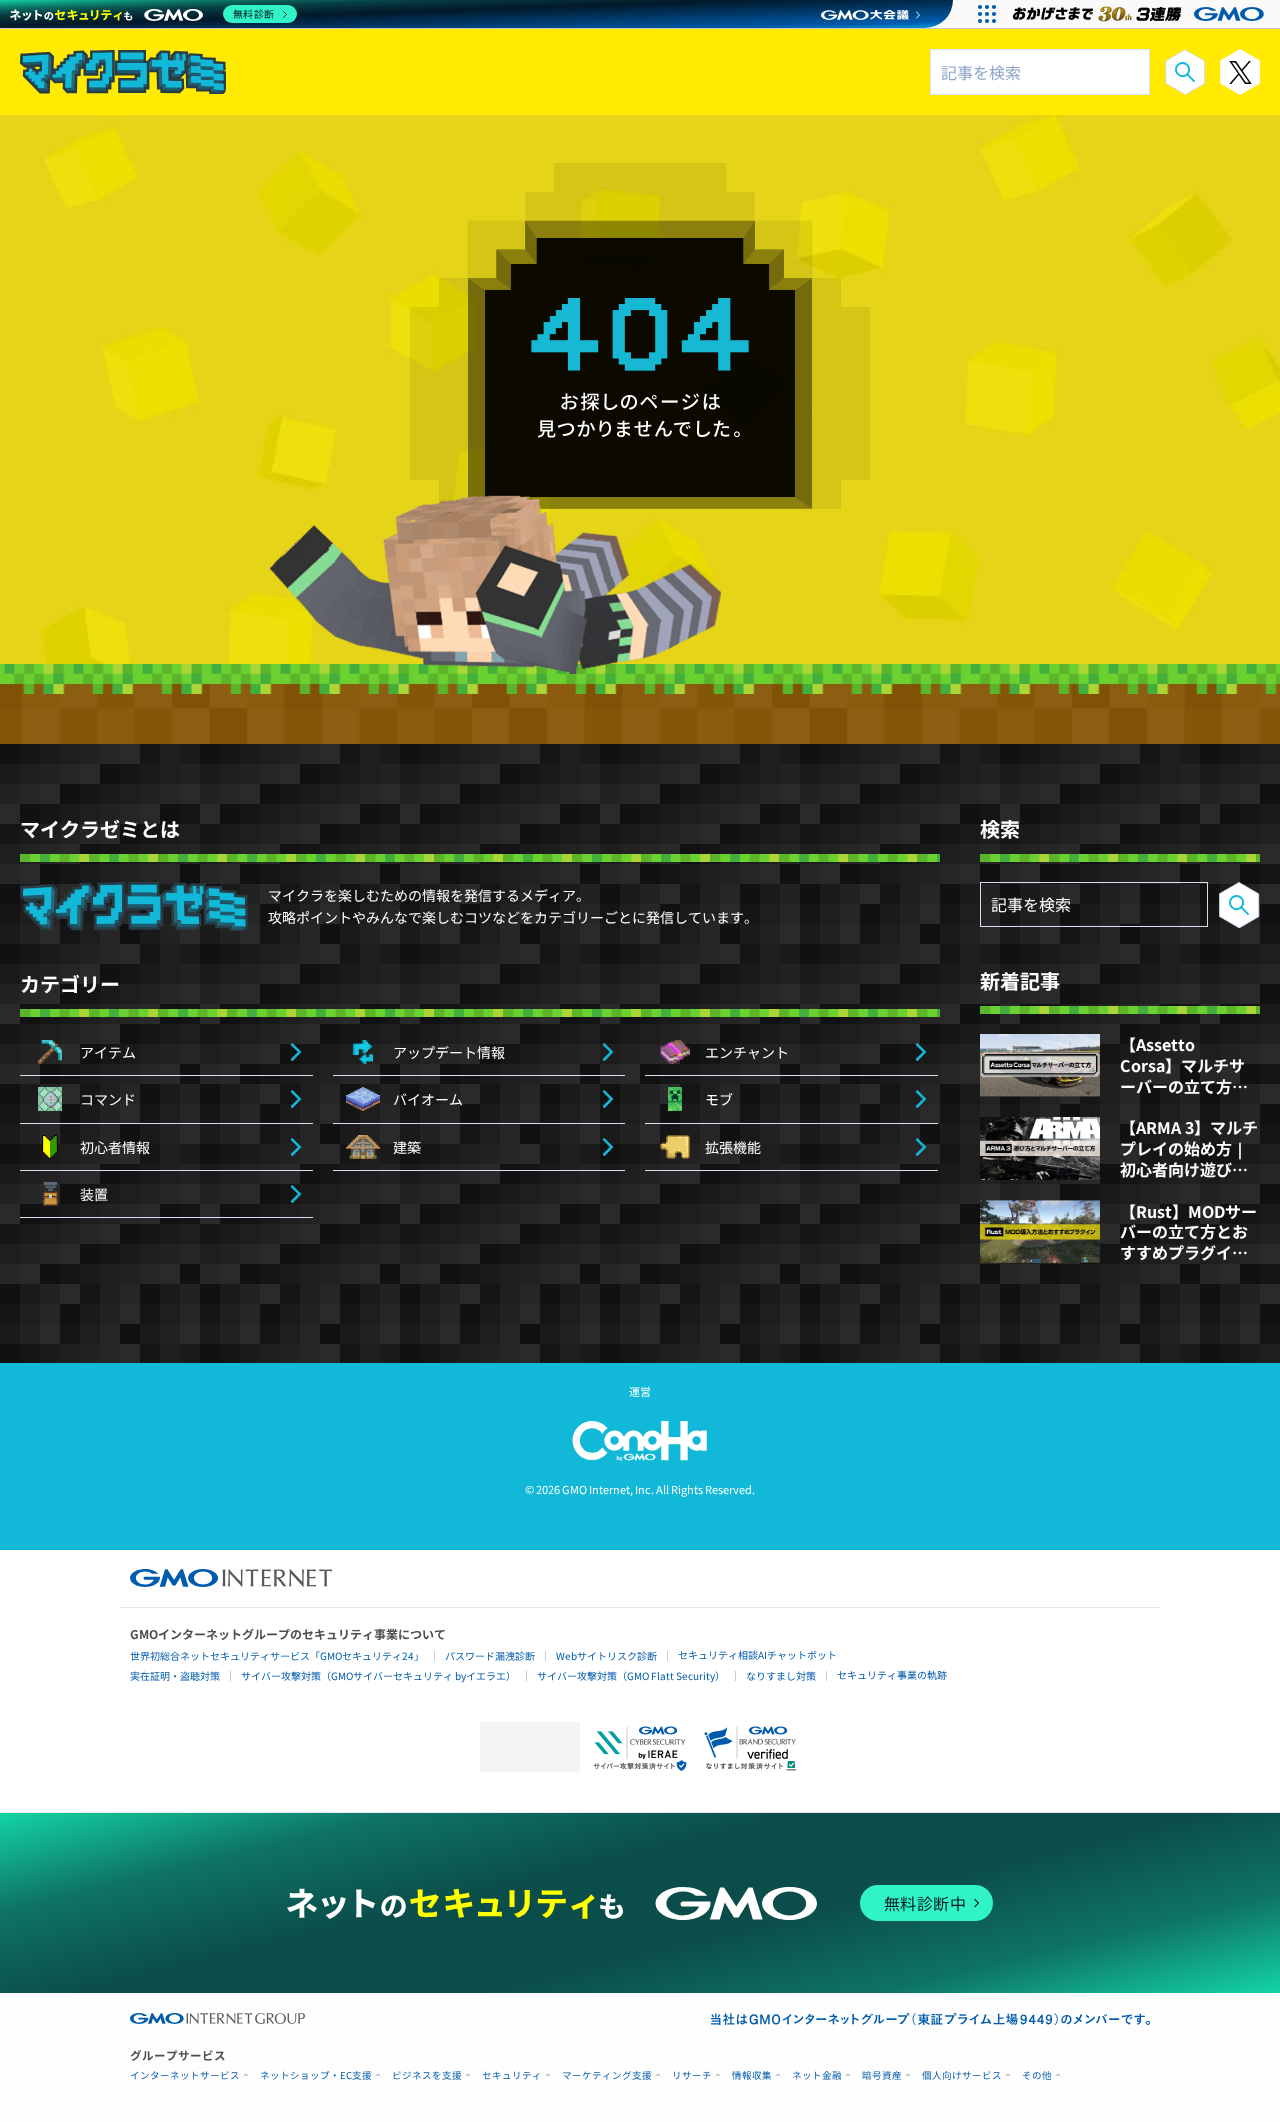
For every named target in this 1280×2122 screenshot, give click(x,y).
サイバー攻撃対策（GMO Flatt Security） (631, 1675)
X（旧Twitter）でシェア (1240, 72)
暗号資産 (882, 2075)
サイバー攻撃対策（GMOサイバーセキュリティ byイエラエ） (378, 1675)
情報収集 (752, 2075)
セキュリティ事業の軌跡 (892, 1674)
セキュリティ (512, 2075)
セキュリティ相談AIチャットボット (757, 1654)
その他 (1037, 2075)
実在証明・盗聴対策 (175, 1675)
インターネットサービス (185, 2075)
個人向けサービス (962, 2075)
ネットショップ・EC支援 (316, 2075)
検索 (1185, 72)
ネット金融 (817, 2075)
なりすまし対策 (781, 1675)
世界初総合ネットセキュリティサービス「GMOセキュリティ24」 (277, 1655)
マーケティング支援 (607, 2075)
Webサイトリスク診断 (606, 1655)
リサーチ (692, 2075)
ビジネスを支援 (427, 2075)
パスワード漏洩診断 (490, 1655)
